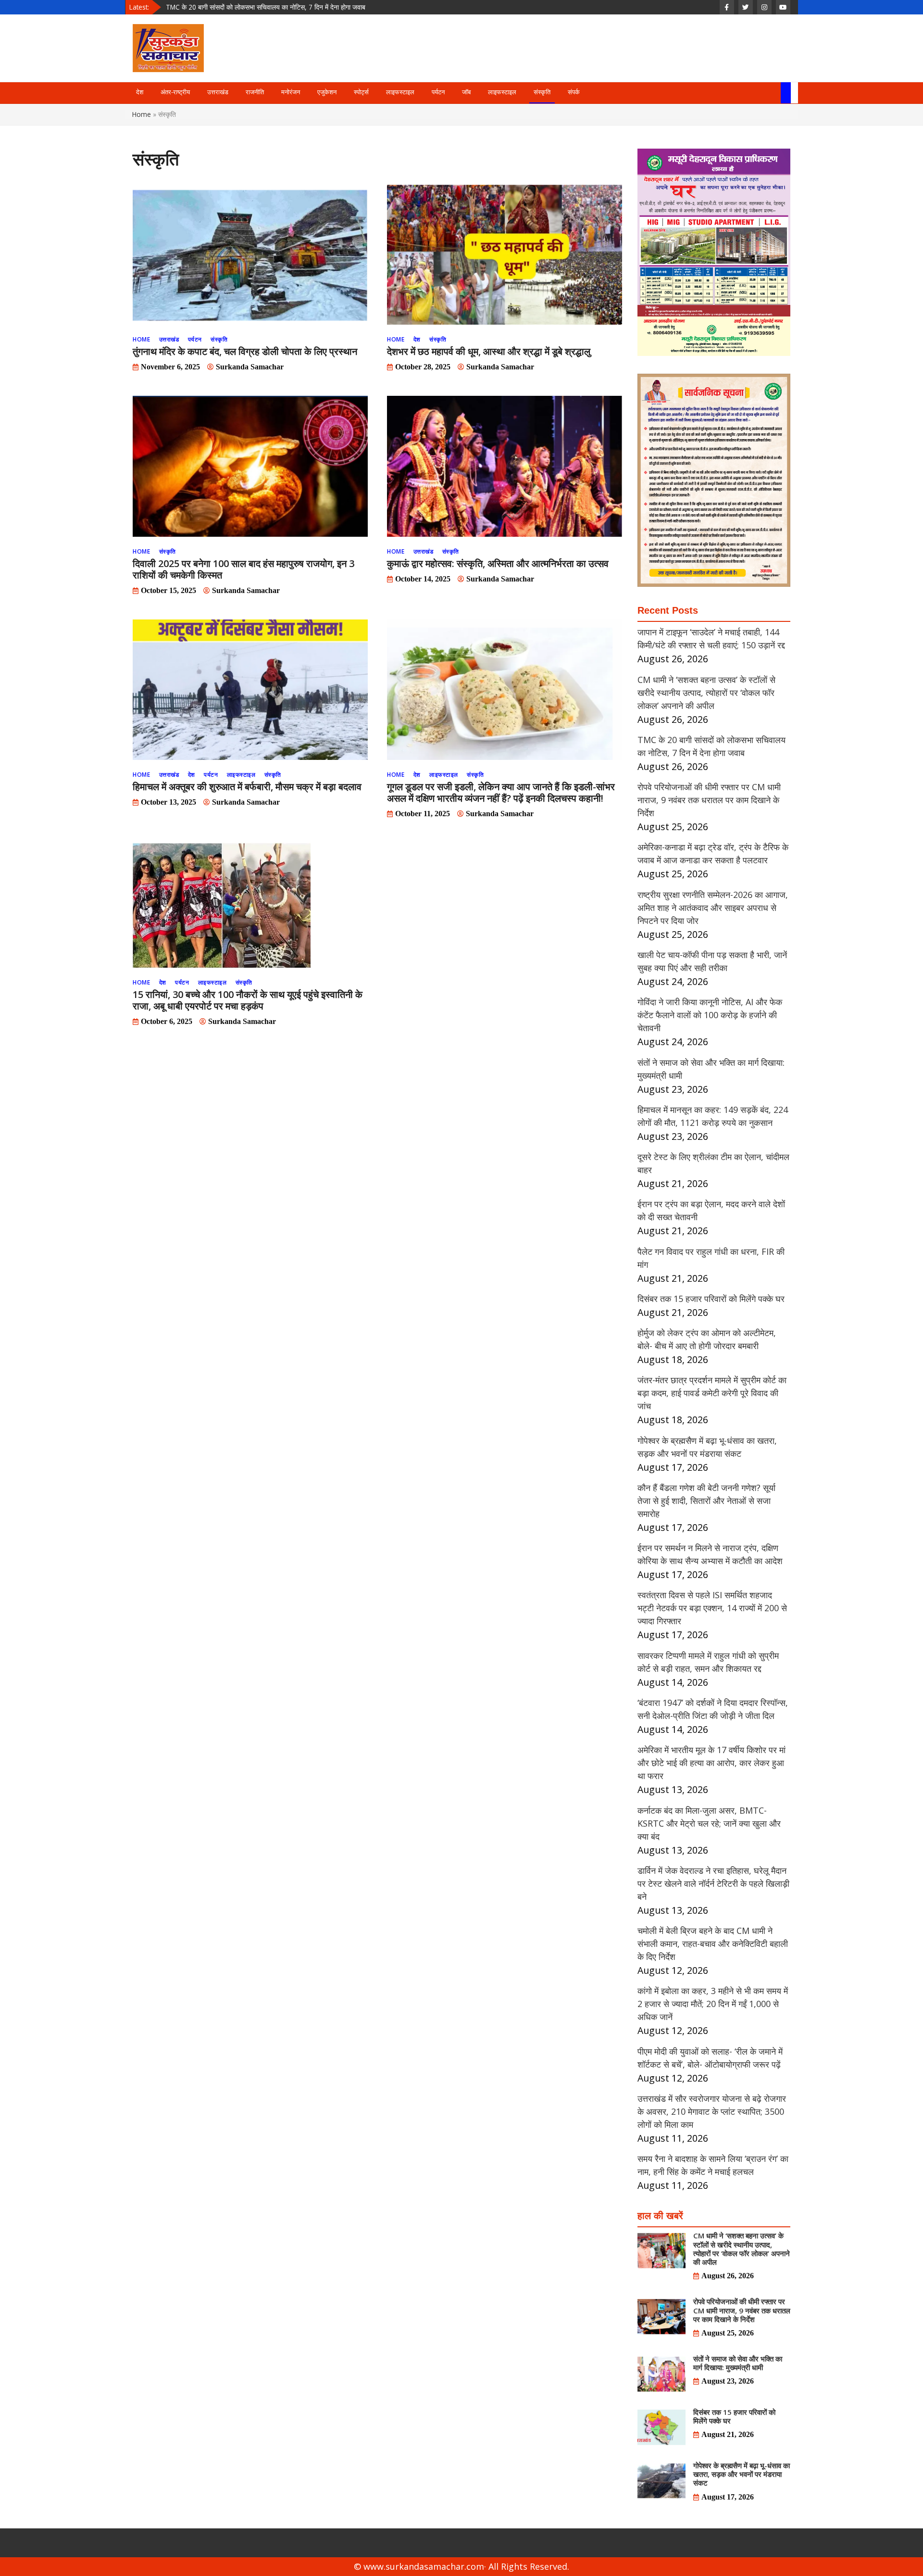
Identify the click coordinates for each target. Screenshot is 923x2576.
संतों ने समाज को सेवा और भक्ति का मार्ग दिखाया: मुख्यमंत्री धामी (738, 2363)
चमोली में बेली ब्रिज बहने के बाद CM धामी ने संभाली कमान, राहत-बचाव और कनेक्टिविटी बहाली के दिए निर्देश (713, 1944)
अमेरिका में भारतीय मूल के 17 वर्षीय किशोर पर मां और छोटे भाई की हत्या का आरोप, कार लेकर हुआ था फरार (711, 1763)
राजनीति (255, 92)
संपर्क (574, 92)
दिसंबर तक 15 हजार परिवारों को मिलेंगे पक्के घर (711, 1299)
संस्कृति (542, 92)
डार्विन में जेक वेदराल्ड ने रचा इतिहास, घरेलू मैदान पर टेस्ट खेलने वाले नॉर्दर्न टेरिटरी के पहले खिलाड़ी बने (713, 1883)
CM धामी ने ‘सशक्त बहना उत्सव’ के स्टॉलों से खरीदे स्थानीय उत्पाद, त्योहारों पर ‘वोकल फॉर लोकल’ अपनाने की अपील (706, 693)
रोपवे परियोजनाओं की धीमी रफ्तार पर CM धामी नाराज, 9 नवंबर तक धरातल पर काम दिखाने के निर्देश (284, 7)
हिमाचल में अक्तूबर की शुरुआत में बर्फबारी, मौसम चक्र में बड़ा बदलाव (247, 787)
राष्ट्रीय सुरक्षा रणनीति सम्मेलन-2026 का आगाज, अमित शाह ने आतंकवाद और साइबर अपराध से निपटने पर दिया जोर (713, 908)
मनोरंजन (291, 92)
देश (140, 92)
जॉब (466, 92)
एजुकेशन (327, 92)
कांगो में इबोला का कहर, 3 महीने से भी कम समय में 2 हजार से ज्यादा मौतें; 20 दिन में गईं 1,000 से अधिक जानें (713, 2004)
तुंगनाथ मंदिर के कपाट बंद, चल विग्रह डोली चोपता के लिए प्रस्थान (245, 351)
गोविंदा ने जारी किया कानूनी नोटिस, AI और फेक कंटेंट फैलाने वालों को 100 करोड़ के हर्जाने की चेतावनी (710, 1015)
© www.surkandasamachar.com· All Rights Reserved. (461, 2566)
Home (142, 114)
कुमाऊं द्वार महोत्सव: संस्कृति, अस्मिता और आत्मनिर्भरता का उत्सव (498, 563)
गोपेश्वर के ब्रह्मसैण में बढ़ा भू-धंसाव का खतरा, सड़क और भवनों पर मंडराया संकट (742, 2474)
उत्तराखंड (218, 92)
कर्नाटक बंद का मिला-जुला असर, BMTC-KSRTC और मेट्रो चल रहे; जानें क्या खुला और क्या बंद (709, 1823)
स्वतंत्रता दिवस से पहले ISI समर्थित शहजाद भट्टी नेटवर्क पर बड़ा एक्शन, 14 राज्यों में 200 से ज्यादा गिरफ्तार (712, 1608)
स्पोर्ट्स (361, 92)
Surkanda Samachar (250, 367)
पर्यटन (438, 92)
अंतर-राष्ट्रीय (175, 92)
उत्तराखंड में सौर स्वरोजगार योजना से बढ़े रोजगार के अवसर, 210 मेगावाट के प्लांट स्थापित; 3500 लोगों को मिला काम (712, 2111)
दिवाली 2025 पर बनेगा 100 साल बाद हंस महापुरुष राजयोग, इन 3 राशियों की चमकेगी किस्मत (243, 569)
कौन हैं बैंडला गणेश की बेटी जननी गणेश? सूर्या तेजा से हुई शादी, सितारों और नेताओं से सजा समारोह (706, 1501)
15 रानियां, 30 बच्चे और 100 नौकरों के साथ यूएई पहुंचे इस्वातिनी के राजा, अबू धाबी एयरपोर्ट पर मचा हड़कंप (248, 1000)
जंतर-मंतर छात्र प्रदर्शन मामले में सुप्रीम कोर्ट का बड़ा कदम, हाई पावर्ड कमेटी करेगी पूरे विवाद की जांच (712, 1393)
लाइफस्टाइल (400, 92)
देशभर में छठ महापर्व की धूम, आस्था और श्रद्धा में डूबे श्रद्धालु (489, 351)
